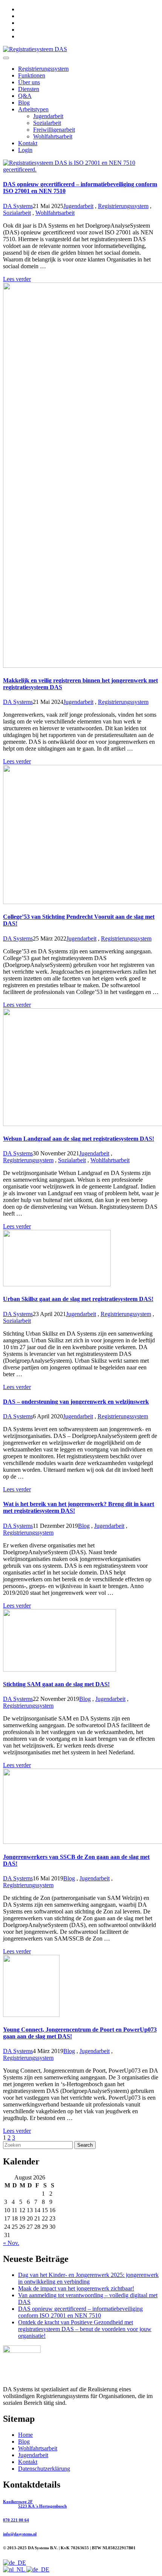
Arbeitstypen (33, 109)
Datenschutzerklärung (44, 2469)
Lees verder (17, 279)
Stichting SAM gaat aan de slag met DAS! (56, 1684)
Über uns (29, 82)
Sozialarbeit (47, 123)
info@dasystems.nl (20, 2534)
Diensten (29, 89)
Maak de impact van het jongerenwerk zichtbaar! (76, 2288)
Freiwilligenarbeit (54, 130)
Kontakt (28, 143)
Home (25, 2435)
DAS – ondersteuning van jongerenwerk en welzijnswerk (76, 1402)
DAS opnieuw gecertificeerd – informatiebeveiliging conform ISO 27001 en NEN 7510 (80, 2312)
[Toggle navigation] (6, 58)
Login (25, 150)
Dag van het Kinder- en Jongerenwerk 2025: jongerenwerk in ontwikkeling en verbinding (88, 2278)
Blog (24, 103)
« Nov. (11, 2243)
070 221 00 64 (16, 2520)
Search (85, 2145)
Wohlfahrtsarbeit (53, 136)
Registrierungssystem (43, 69)
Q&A (25, 96)
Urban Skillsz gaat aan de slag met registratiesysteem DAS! (78, 1299)
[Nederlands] (15, 2569)
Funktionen (32, 75)
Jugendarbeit (48, 116)
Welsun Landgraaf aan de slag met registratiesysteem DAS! (79, 1139)
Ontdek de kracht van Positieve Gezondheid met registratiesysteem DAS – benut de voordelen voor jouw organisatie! (85, 2329)
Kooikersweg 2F (35, 2504)
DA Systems (18, 206)
